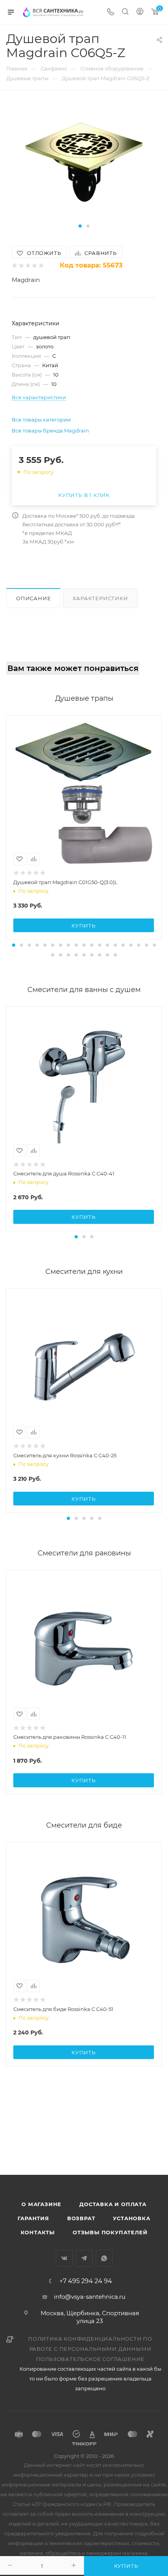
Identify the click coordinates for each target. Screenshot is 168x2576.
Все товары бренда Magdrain (50, 431)
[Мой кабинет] (140, 12)
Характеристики (100, 598)
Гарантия (33, 2218)
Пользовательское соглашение (90, 2359)
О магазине (41, 2204)
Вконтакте (64, 2258)
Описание (33, 598)
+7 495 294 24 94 (86, 2281)
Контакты (38, 2232)
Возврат (81, 2218)
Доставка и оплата (113, 2204)
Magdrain (26, 280)
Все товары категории (41, 420)
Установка (131, 2218)
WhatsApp (104, 2258)
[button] (80, 226)
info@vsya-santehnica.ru (90, 2297)
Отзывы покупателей (110, 2232)
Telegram (84, 2258)
